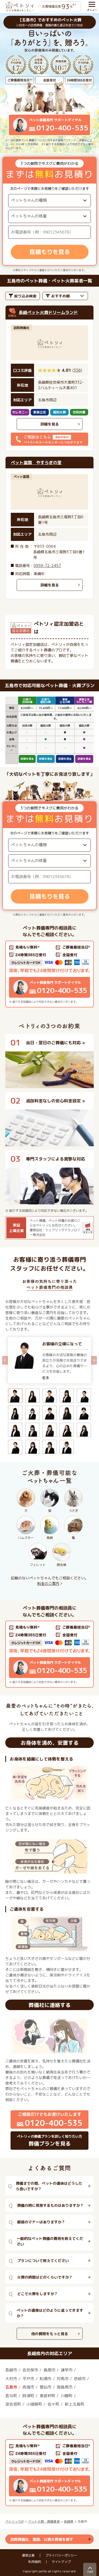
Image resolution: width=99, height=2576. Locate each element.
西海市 (28, 2387)
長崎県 (69, 2521)
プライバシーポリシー (61, 2555)
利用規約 (35, 2562)
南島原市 (65, 2387)
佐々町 (53, 2404)
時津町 (28, 2396)
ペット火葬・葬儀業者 (44, 2521)
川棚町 (67, 2396)
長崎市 (11, 2370)
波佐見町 (13, 2404)
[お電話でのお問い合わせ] (49, 974)
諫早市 (67, 2370)
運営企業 (28, 2555)
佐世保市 (30, 2370)
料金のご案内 (48, 1583)
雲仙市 (46, 2387)
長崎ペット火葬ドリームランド (48, 312)
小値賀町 (34, 2404)
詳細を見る (50, 424)
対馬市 (63, 2379)
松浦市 (46, 2379)
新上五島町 (75, 2404)
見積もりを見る (50, 252)
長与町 (11, 2396)
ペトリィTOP (15, 2521)
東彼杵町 (48, 2396)
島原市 (49, 2370)
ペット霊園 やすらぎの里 (36, 463)
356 (77, 370)
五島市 (11, 2387)
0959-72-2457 (47, 566)
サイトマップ (61, 2562)
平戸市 (28, 2379)
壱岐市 (80, 2379)
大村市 (11, 2379)
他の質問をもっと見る (50, 2334)
